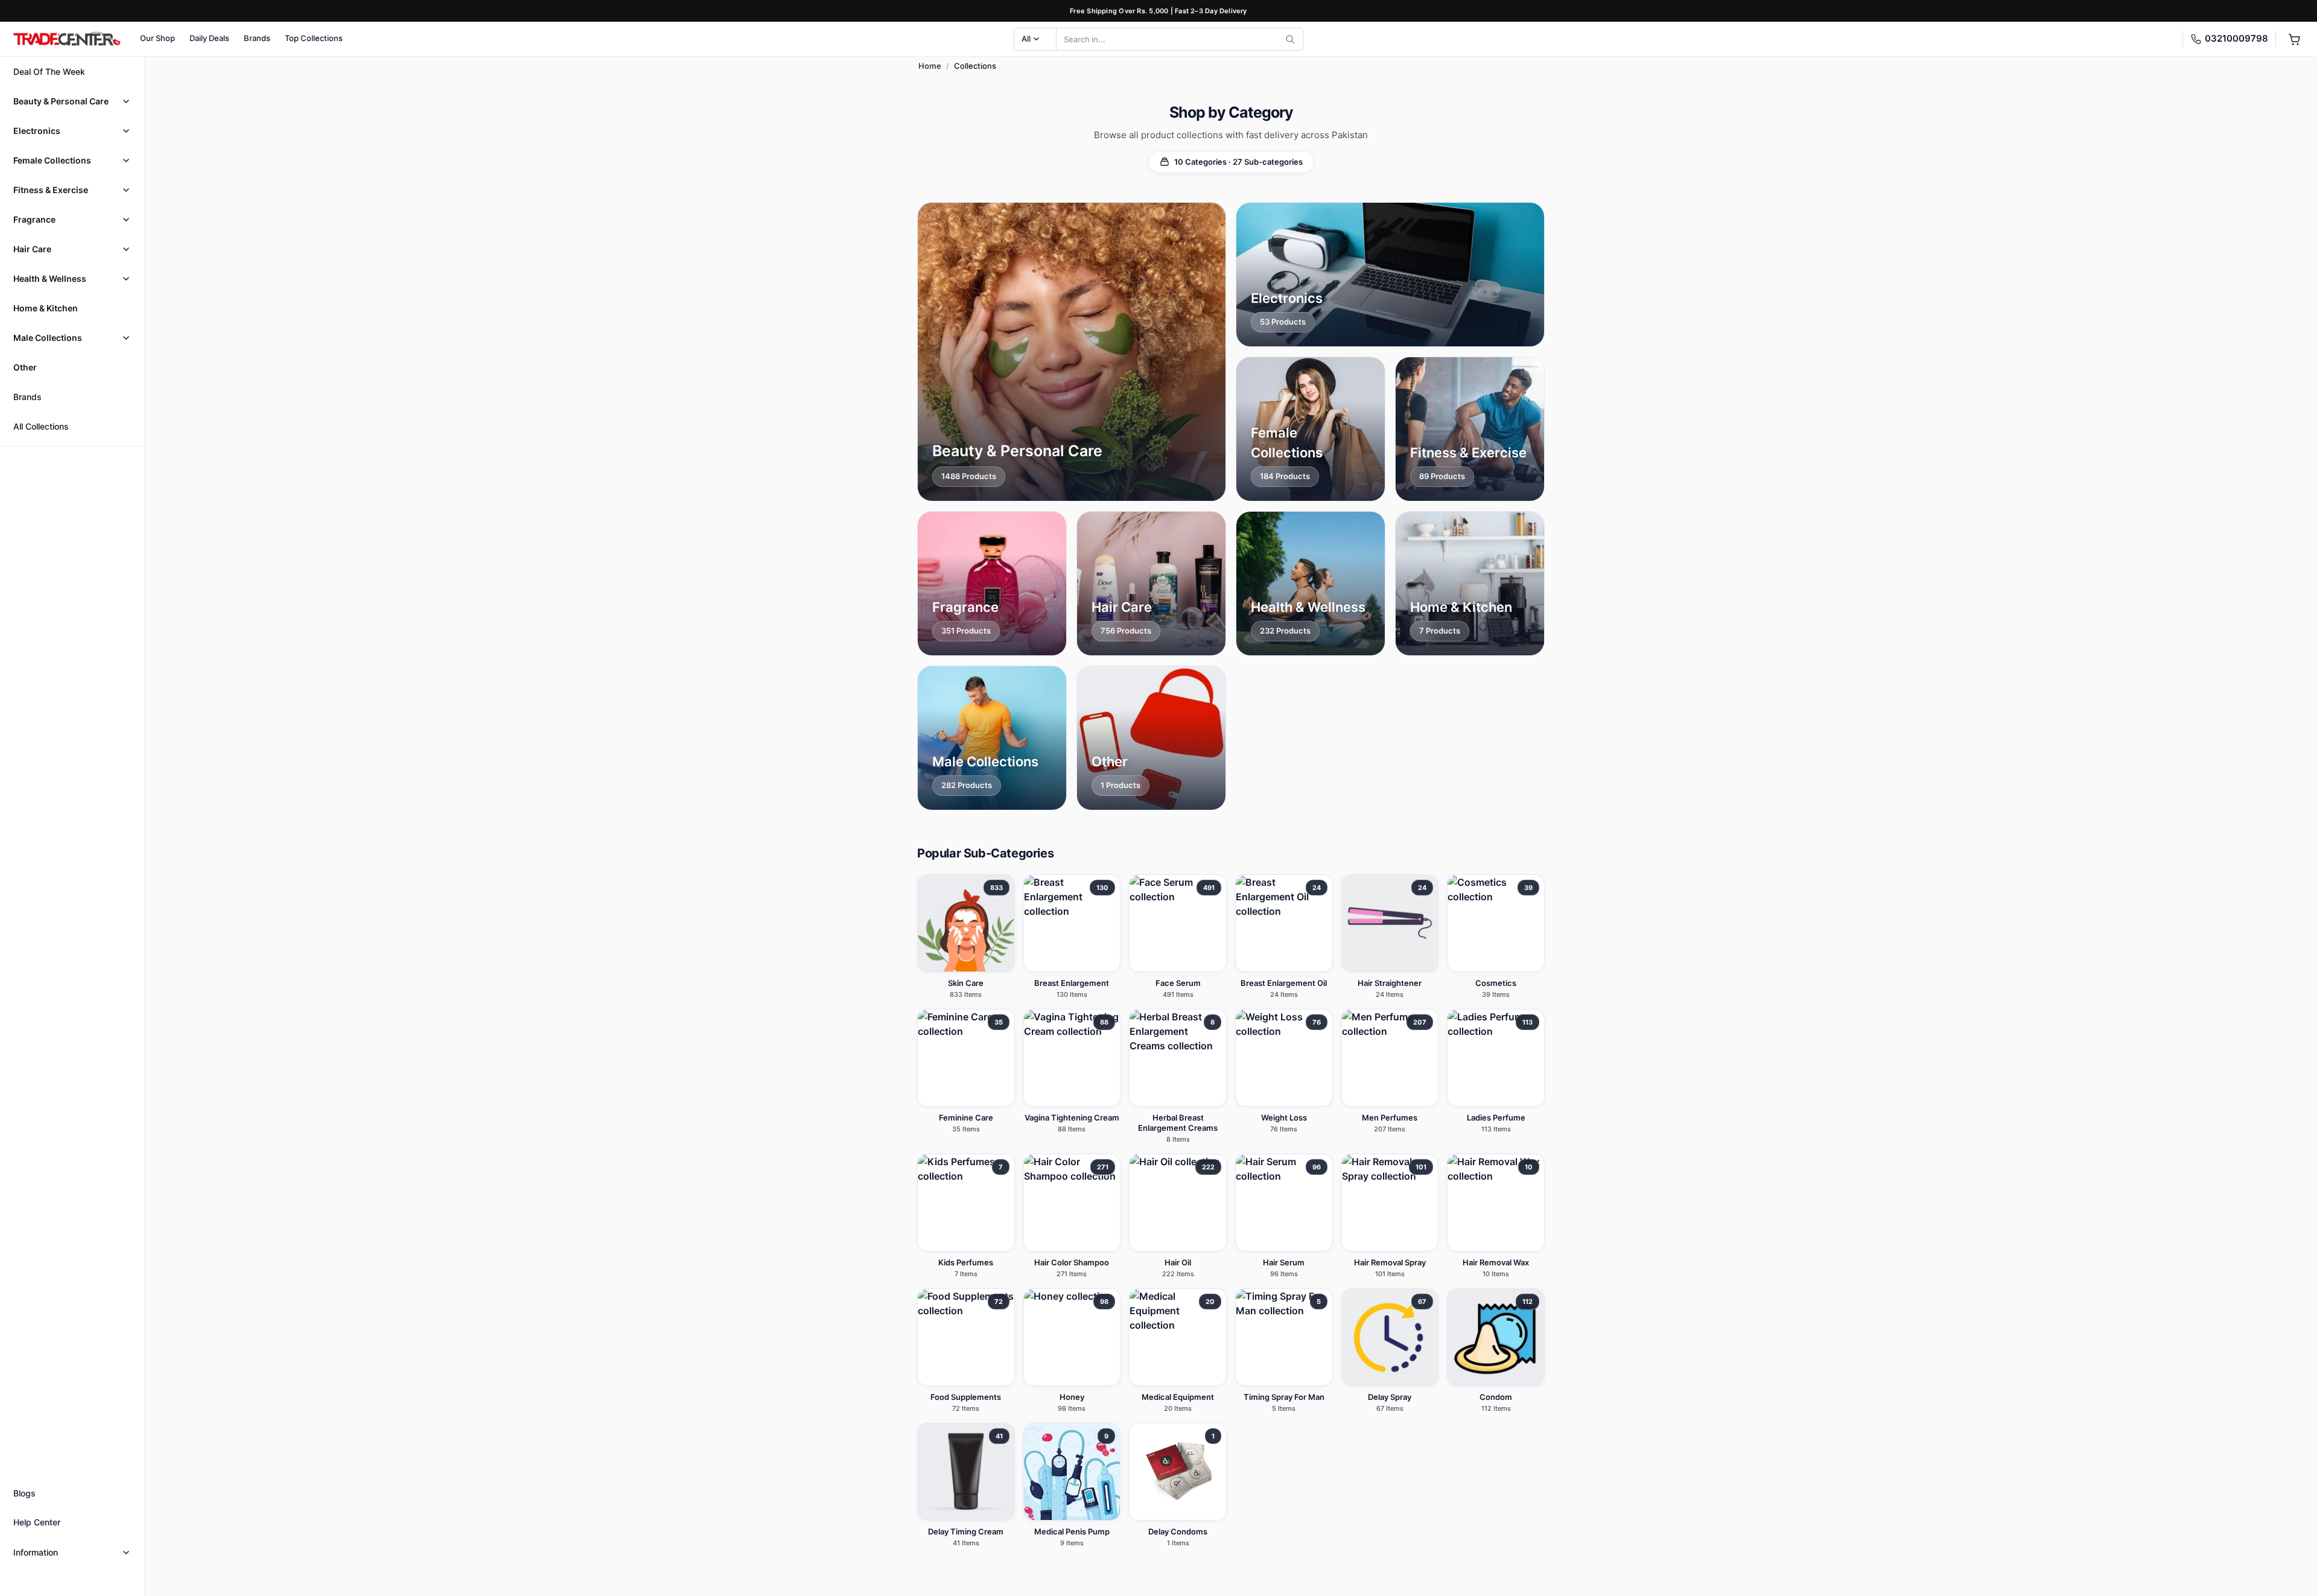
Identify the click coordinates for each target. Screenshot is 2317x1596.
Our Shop (157, 38)
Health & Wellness (50, 278)
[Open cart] (2294, 39)
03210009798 (2236, 38)
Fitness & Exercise (51, 190)
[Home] (66, 39)
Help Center (37, 1522)
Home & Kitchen (46, 308)
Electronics (37, 131)
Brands (257, 38)
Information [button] (36, 1552)
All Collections (41, 426)
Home (930, 66)
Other (25, 367)
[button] (72, 101)
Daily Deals (209, 38)
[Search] (1290, 39)
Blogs (24, 1493)
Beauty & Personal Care (61, 101)
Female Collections (52, 160)
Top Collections (314, 38)
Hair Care (32, 249)
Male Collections (48, 338)
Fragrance (34, 219)
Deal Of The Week (49, 72)
